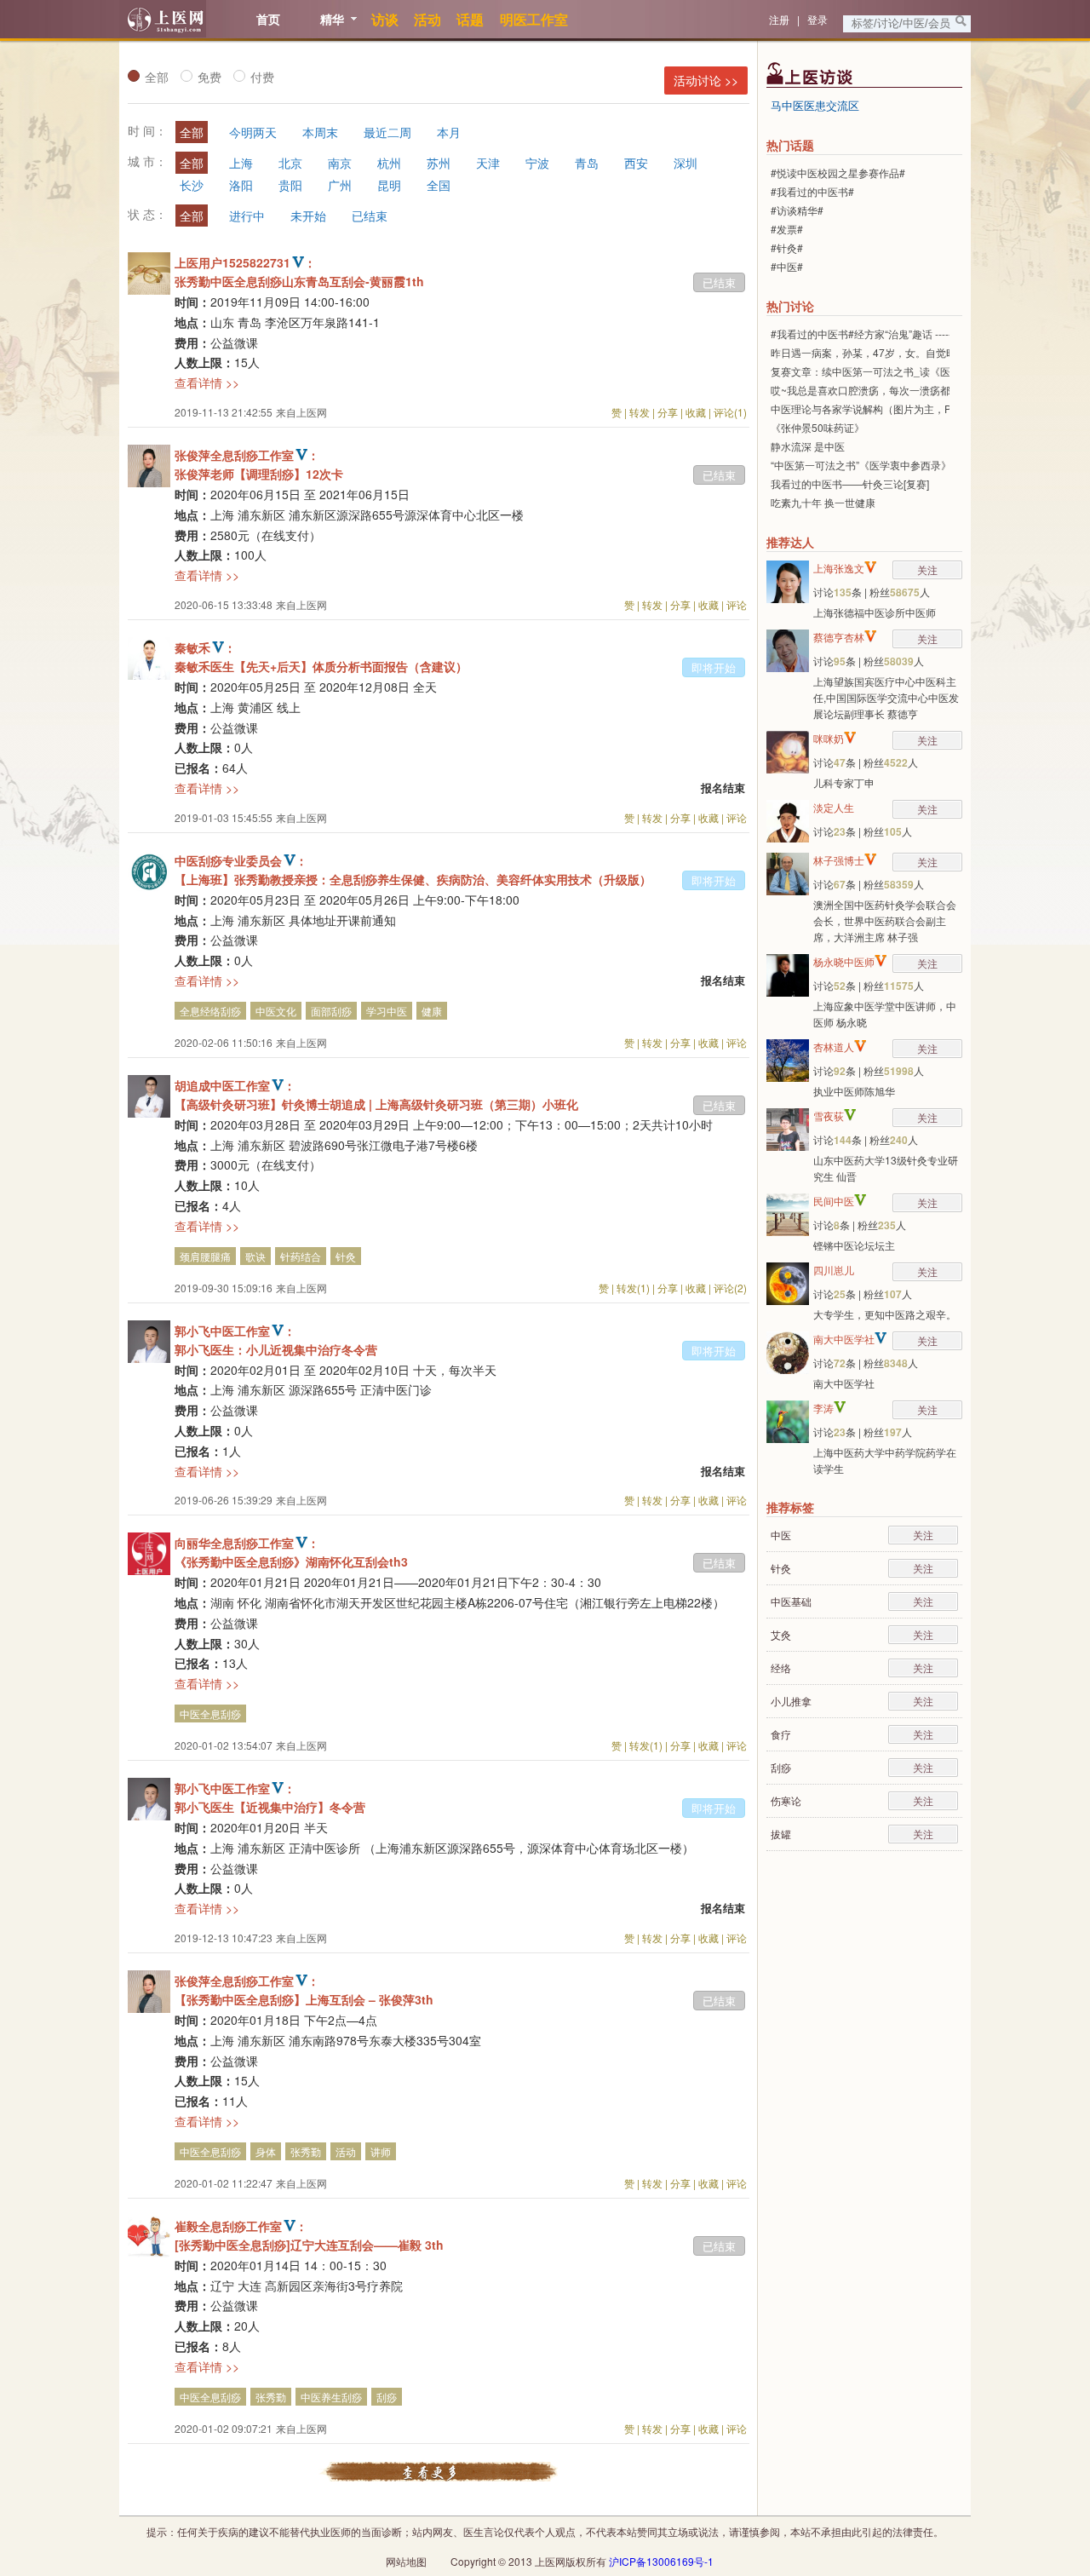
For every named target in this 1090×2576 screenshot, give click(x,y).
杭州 (389, 163)
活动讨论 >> (706, 80)
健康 (432, 1011)
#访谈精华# (797, 210)
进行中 (247, 216)
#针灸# (787, 247)
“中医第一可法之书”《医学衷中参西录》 (861, 465)
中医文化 (276, 1011)
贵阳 (290, 185)
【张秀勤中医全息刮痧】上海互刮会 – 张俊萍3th (304, 1999)
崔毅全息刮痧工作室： (241, 2226)
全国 (439, 185)
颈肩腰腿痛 (205, 1256)
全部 (157, 77)
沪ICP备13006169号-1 (661, 2561)
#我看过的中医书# (812, 191)
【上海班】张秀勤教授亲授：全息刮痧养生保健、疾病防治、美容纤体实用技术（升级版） (413, 879)
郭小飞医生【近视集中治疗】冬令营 (270, 1807)
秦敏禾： (205, 647)
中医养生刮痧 (331, 2397)
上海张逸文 (839, 568)
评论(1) (730, 412)
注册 (779, 19)
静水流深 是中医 (808, 446)
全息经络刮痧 (210, 1011)
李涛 (823, 1408)
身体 (266, 2151)
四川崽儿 (834, 1270)
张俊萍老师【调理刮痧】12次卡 (259, 474)
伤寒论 (786, 1800)
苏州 (439, 163)
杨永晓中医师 (844, 961)
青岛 (587, 163)
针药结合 (301, 1256)
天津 (488, 163)
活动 (346, 2151)
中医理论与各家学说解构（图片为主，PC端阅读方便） (895, 408)
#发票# (787, 229)
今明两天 (253, 132)
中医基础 (791, 1601)
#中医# (787, 266)
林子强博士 (839, 860)
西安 (636, 163)
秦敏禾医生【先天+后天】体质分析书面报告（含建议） (321, 666)
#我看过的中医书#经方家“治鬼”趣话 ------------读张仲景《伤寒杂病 (919, 333)
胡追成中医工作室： (235, 1085)
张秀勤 (306, 2151)
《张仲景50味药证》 (817, 427)
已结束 (370, 216)
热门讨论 (790, 306)
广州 (340, 185)
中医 (781, 1535)
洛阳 (241, 185)
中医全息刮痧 (210, 1713)
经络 (781, 1667)
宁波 (537, 163)
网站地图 (406, 2561)
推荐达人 (790, 542)
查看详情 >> (207, 382)
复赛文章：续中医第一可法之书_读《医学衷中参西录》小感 (906, 371)
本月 (449, 132)
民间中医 (834, 1201)
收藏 (696, 412)
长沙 (192, 185)
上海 (241, 163)
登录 (817, 19)
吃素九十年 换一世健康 (823, 502)
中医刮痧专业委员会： (241, 860)
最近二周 (387, 132)
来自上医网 (301, 412)
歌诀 (255, 1256)
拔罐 (781, 1834)
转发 (640, 412)
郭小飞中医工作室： (235, 1331)
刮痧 (387, 2397)
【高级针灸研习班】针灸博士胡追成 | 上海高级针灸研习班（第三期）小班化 (376, 1104)
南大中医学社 (844, 1339)
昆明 (389, 185)
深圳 (686, 163)
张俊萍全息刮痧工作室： (247, 455)
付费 (262, 77)
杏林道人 (834, 1046)
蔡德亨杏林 (839, 637)
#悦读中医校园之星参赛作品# (838, 172)
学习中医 (387, 1011)
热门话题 (790, 145)
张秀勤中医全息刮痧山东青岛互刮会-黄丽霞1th (299, 281)
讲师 (381, 2151)
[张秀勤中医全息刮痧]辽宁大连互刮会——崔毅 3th (309, 2245)
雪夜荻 (829, 1115)
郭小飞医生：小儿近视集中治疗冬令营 (276, 1349)
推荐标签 (790, 1507)
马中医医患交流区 (815, 105)
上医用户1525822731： (245, 262)
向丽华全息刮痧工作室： (247, 1543)
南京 (340, 163)
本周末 (320, 132)
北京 (290, 163)
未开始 (308, 216)
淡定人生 (834, 807)
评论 (737, 604)
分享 (668, 412)
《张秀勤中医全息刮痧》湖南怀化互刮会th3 (291, 1561)
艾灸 (781, 1634)
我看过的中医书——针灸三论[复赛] (850, 483)
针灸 (346, 1256)
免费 (209, 77)
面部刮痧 (331, 1011)
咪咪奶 (829, 738)
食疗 (781, 1734)
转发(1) (633, 1288)
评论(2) (730, 1288)
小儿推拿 (791, 1701)
